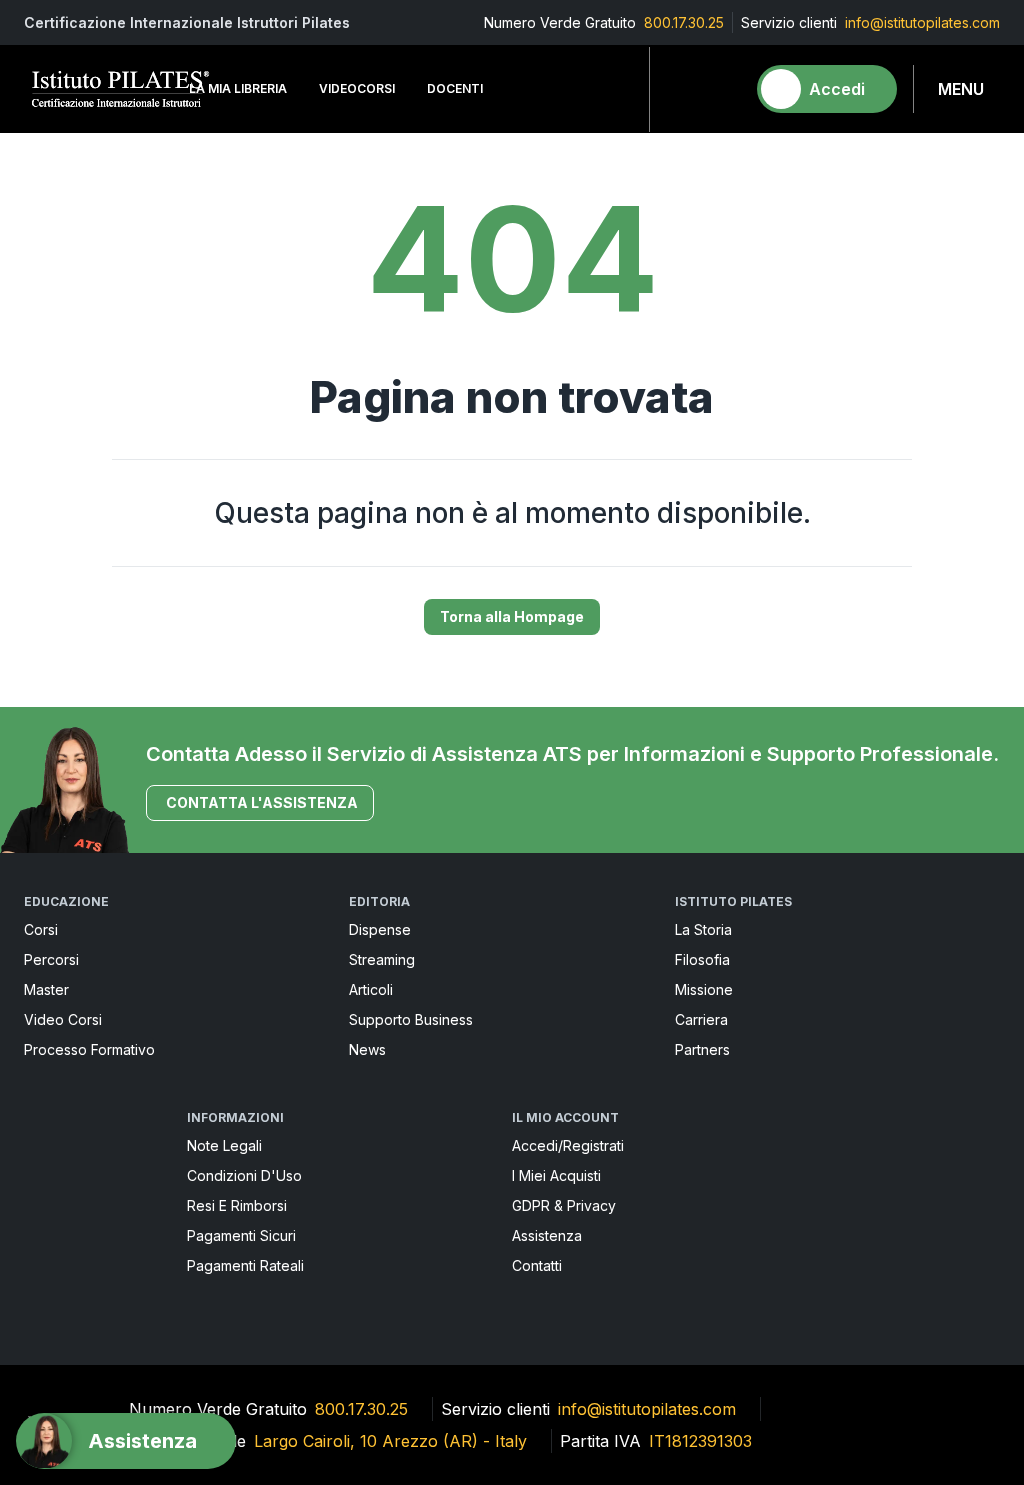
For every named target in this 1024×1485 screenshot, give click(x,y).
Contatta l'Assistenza (262, 802)
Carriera (701, 1019)
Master (46, 989)
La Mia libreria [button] (238, 88)
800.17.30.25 (684, 22)
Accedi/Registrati (568, 1145)
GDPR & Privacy (564, 1205)
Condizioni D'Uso (244, 1175)
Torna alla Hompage (512, 616)
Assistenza (547, 1235)
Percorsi (51, 959)
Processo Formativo (89, 1049)
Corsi (41, 929)
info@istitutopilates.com (922, 22)
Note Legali (224, 1145)
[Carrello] (721, 89)
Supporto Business (411, 1019)
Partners (702, 1049)
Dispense (380, 929)
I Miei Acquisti (556, 1175)
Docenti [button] (455, 88)
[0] (721, 89)
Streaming (382, 959)
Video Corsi (63, 1019)
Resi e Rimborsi (237, 1205)
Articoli (371, 989)
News (367, 1049)
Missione (704, 989)
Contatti (537, 1265)
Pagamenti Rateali (245, 1265)
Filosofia (702, 959)
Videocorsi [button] (357, 88)
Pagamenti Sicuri (241, 1235)
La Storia (703, 929)
